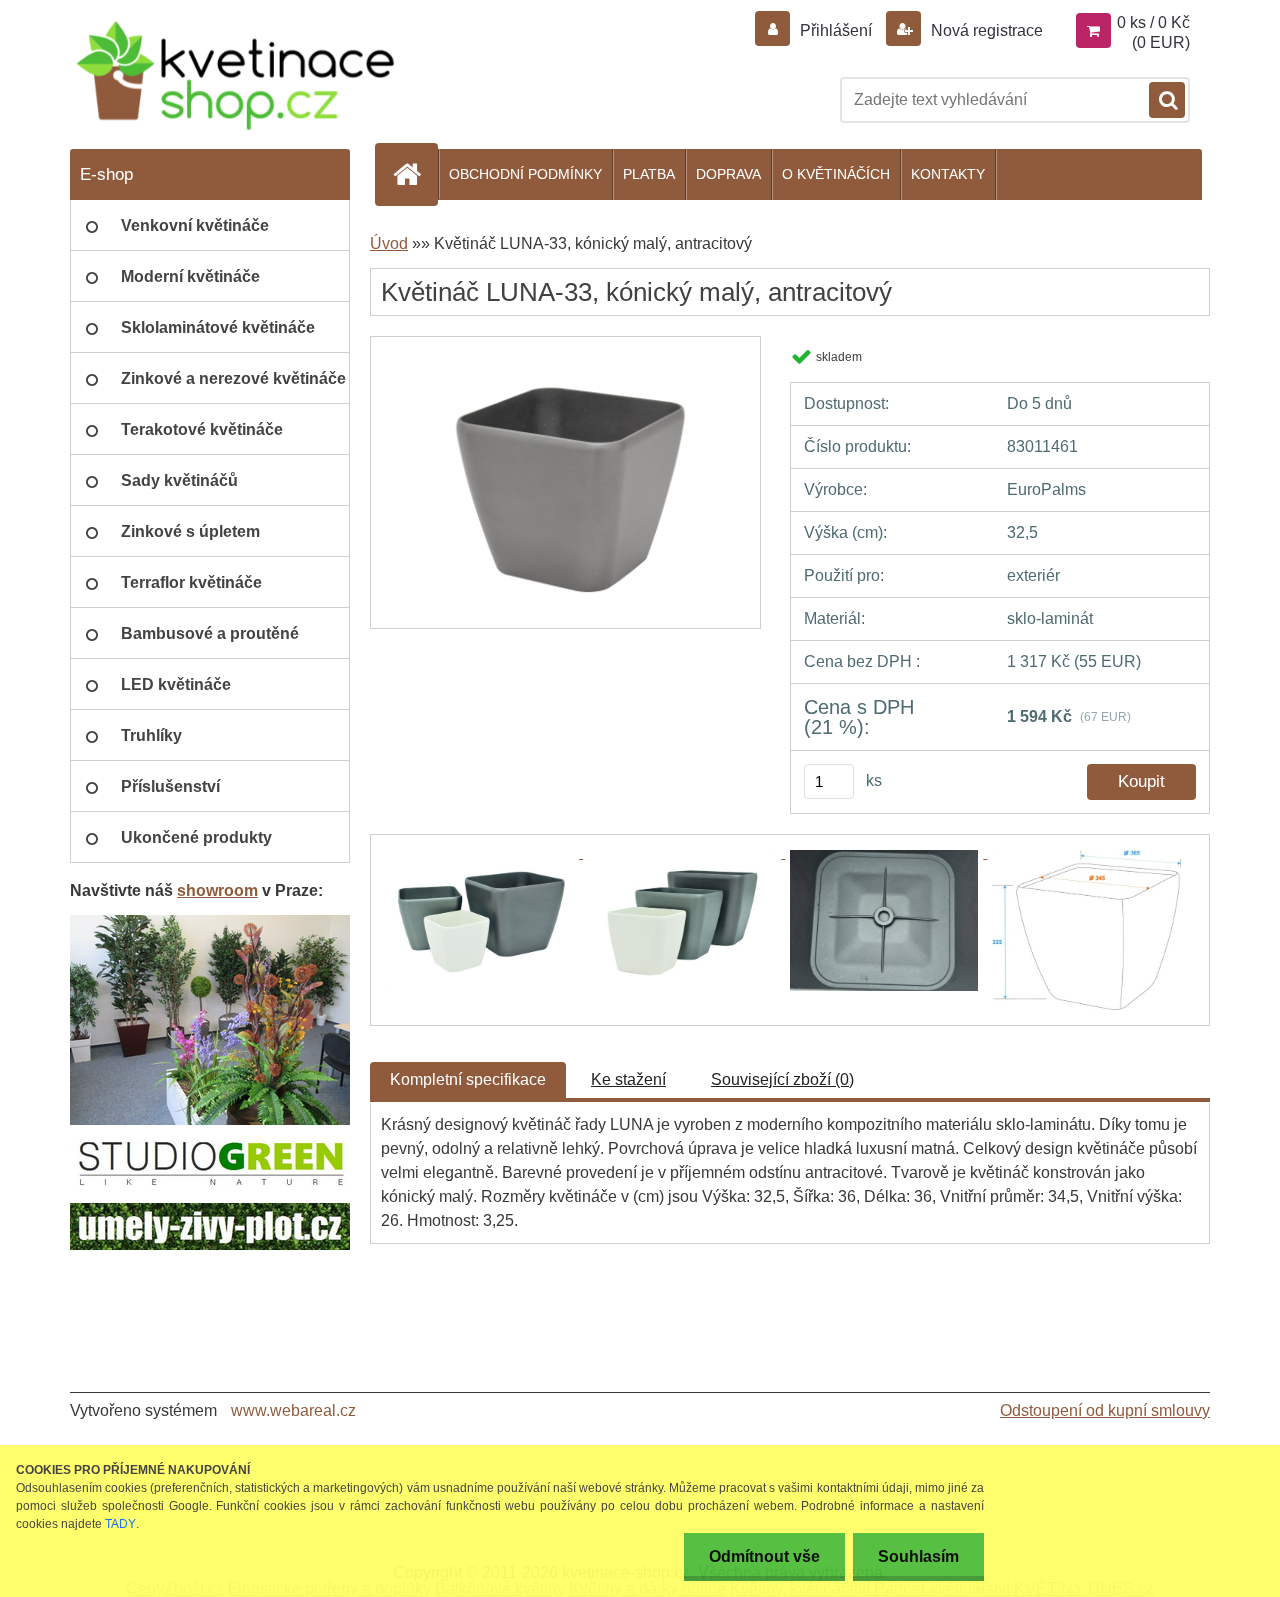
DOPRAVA (728, 174)
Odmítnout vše (764, 1556)
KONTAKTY (948, 174)
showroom (217, 890)
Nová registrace (985, 30)
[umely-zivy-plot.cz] (210, 1210)
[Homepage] (415, 174)
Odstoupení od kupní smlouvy (1105, 1410)
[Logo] (235, 75)
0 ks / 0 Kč (1153, 22)
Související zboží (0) (782, 1079)
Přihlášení (836, 30)
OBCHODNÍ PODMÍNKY (525, 174)
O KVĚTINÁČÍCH (836, 174)
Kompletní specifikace (468, 1079)
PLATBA (649, 174)
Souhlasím (918, 1556)
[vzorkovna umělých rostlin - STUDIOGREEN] (210, 922)
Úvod (389, 243)
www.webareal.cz (293, 1410)
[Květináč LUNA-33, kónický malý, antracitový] (565, 343)
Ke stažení (628, 1079)
